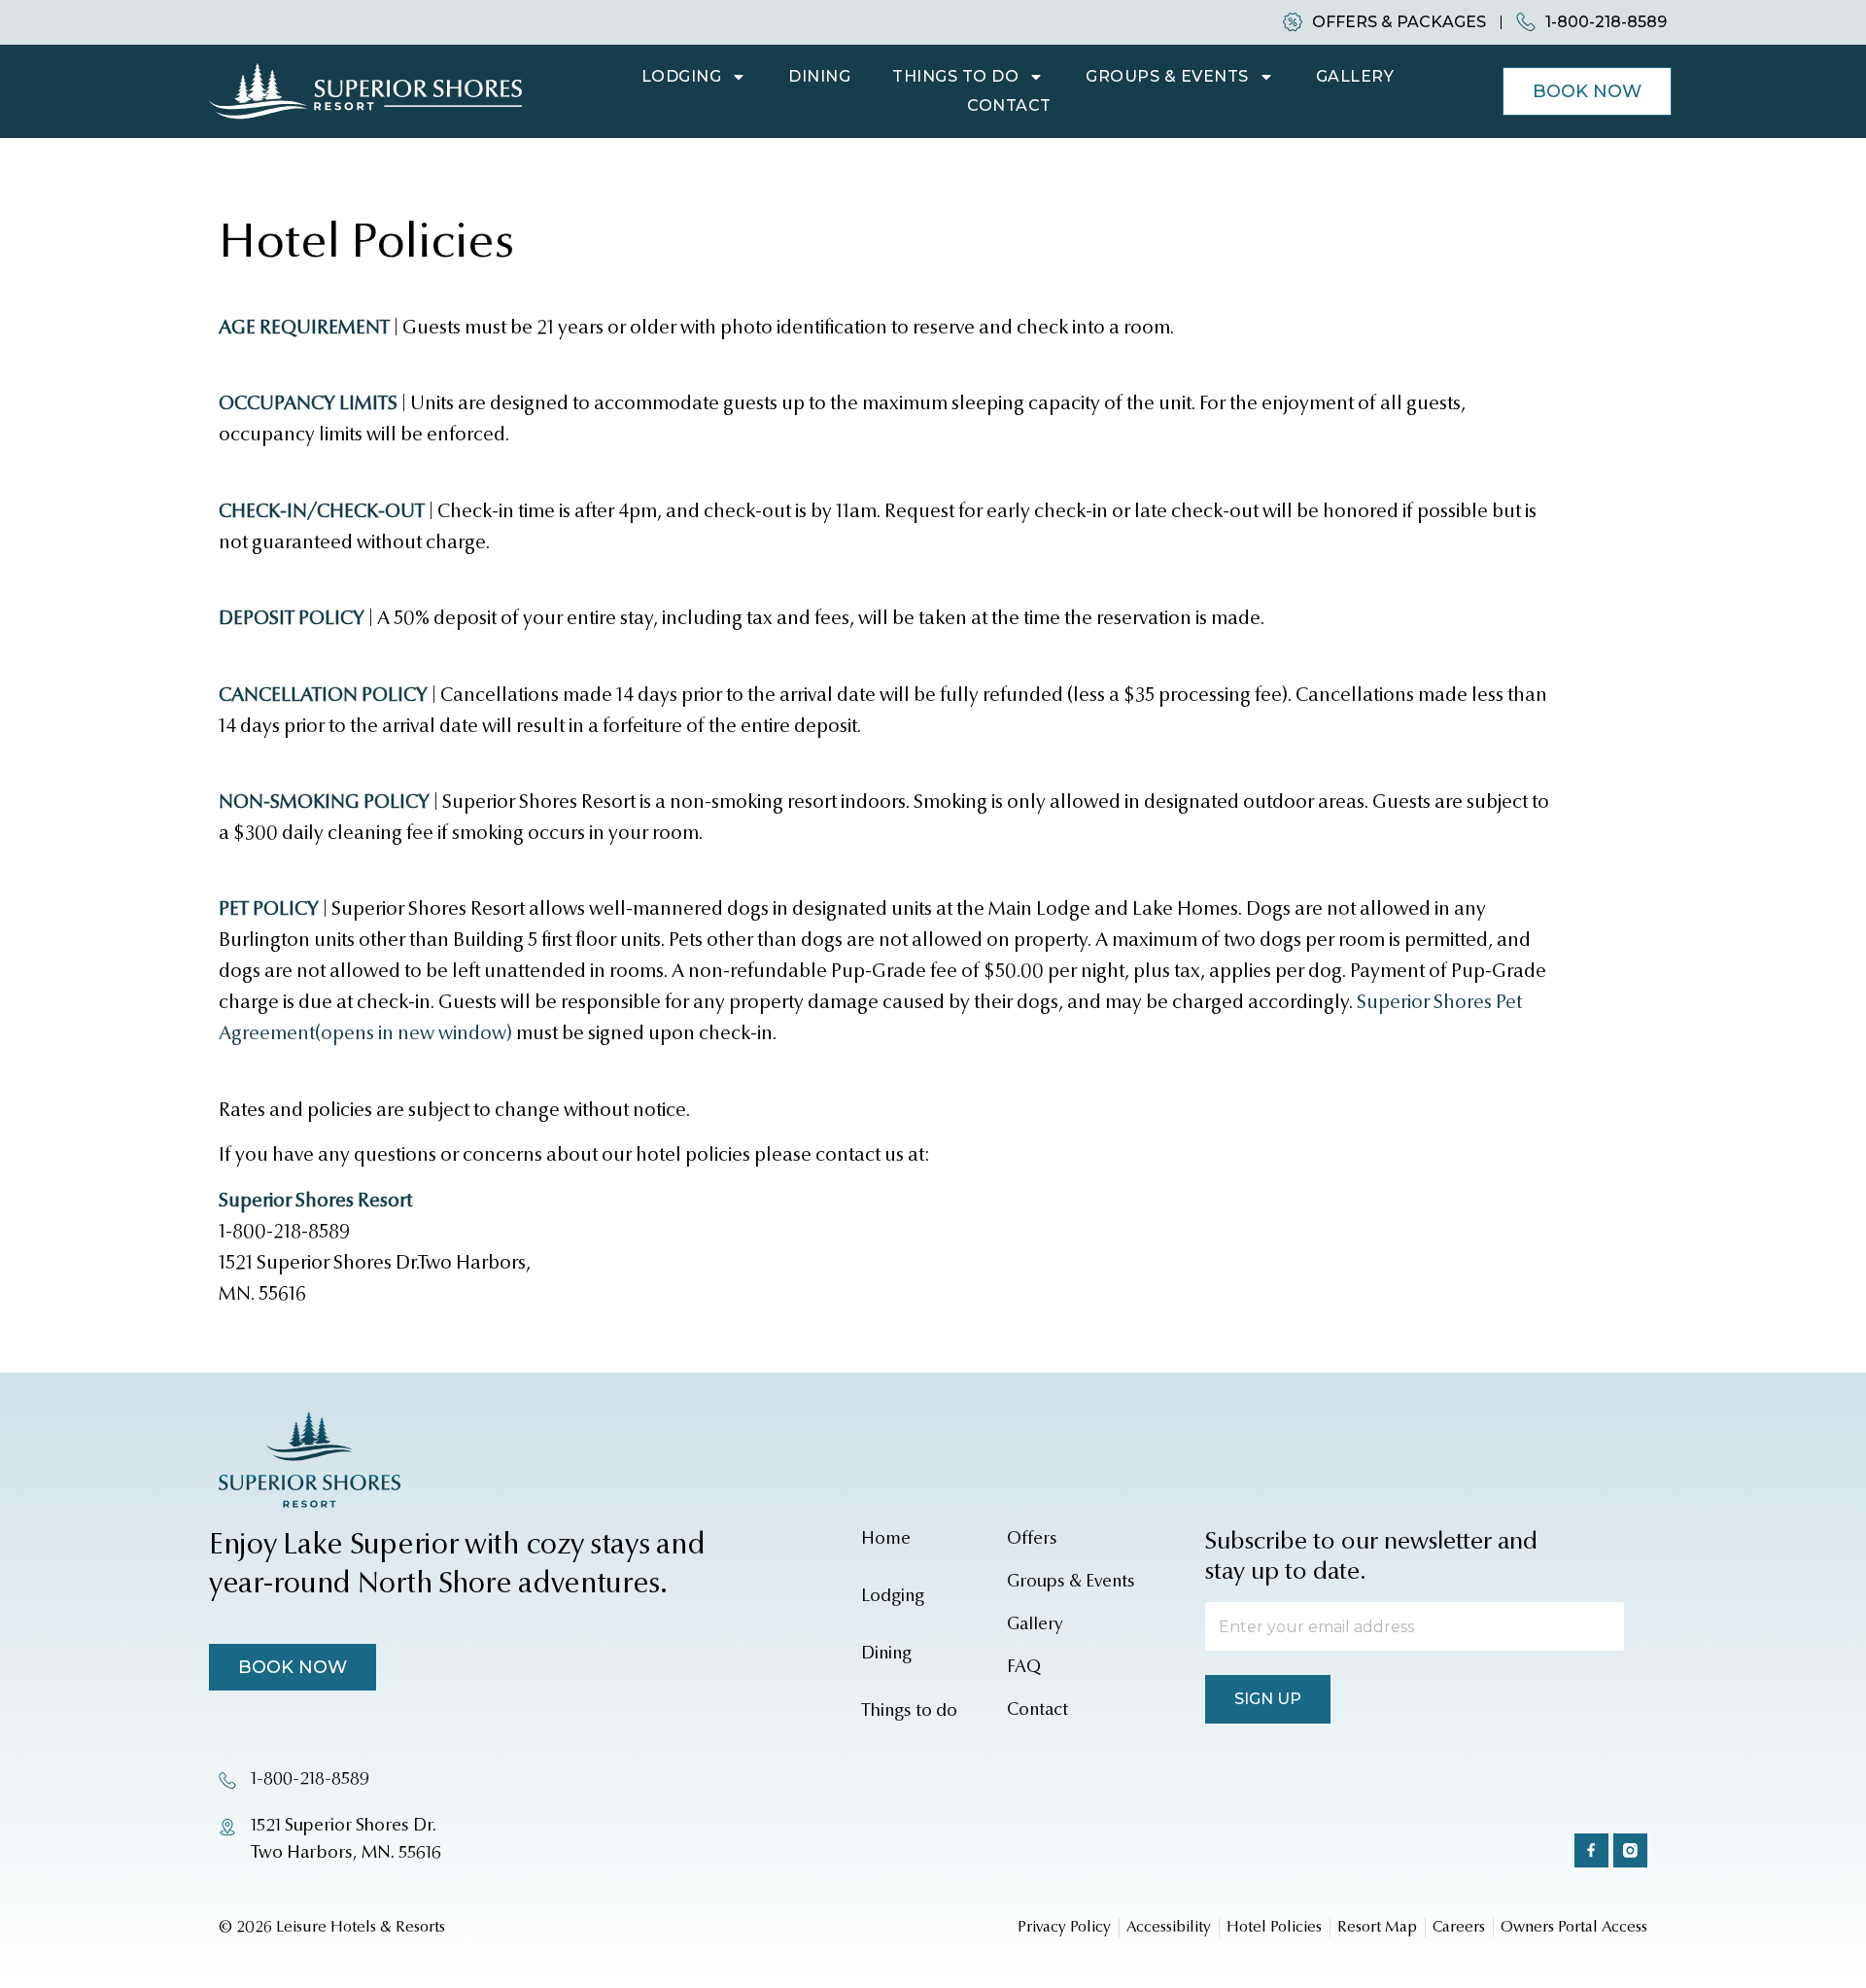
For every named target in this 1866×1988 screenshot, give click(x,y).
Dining (819, 76)
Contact (1009, 105)
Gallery (1355, 76)
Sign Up (1268, 1699)
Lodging (682, 76)
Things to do (955, 76)
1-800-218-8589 (284, 1233)
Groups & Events (1167, 76)
